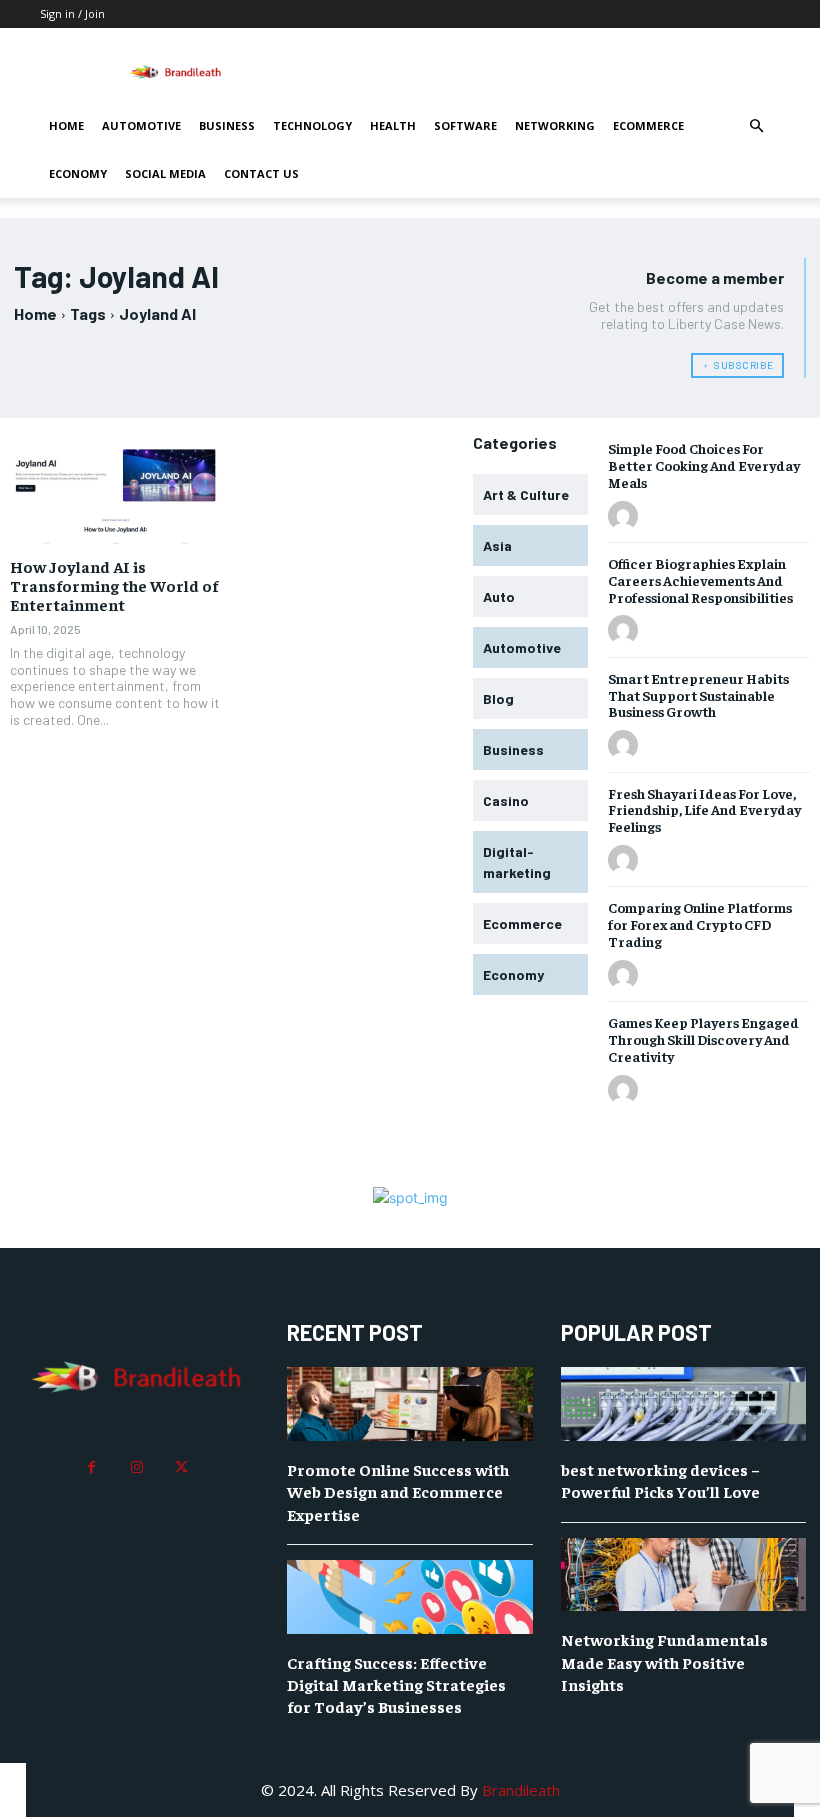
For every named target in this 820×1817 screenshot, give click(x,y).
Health (393, 125)
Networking (555, 125)
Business (227, 125)
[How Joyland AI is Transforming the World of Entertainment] (115, 491)
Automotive (141, 125)
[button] (756, 126)
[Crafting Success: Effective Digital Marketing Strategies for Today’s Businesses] (409, 1597)
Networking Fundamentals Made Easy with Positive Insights (664, 1661)
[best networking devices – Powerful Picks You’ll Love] (683, 1404)
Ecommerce (648, 125)
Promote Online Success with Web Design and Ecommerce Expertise (398, 1491)
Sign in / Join (72, 13)
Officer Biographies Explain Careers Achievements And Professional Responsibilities (700, 580)
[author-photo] (626, 517)
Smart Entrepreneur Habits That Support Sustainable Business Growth (698, 695)
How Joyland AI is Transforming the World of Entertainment (114, 585)
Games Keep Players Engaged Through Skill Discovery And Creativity (703, 1039)
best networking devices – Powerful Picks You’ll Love (660, 1480)
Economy (78, 173)
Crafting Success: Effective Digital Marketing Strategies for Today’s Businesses (396, 1684)
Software (465, 125)
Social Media (165, 173)
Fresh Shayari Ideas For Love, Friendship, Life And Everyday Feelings (704, 810)
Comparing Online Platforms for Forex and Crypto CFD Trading (700, 924)
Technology (312, 125)
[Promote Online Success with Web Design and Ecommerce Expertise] (409, 1404)
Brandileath (521, 1790)
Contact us (261, 173)
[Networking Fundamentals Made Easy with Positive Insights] (683, 1575)
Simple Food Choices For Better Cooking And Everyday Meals (704, 465)
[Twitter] (181, 1467)
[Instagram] (136, 1467)
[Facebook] (91, 1467)
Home (66, 125)
